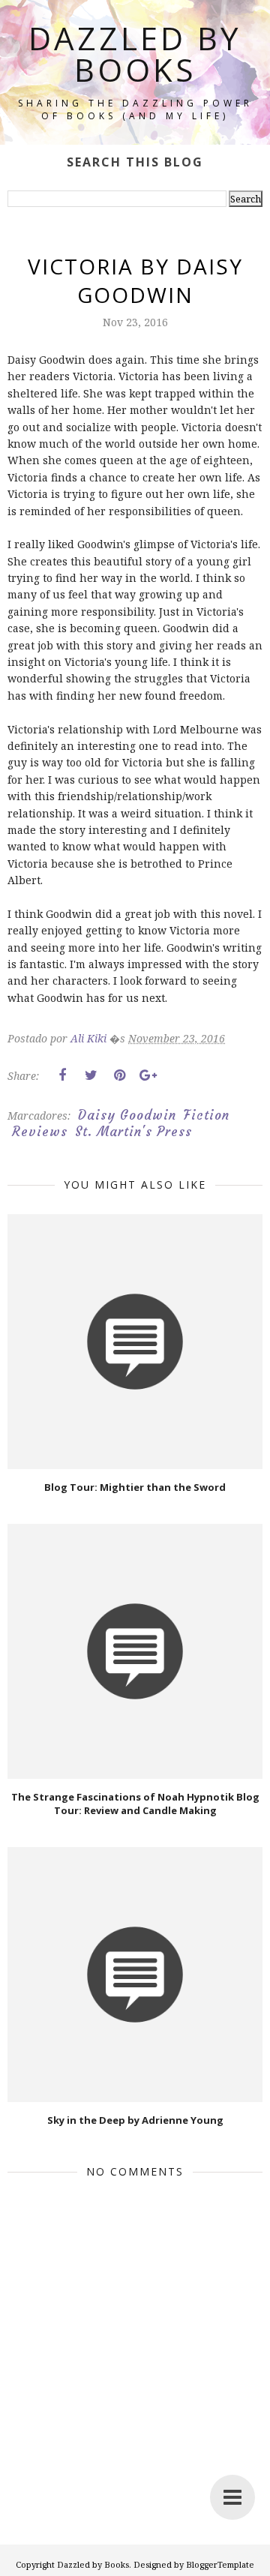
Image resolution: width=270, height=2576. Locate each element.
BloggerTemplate (220, 2564)
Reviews (40, 1132)
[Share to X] (91, 1075)
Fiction (207, 1115)
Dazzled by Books (135, 54)
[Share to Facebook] (62, 1075)
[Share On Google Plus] (148, 1075)
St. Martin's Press (133, 1132)
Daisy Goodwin (127, 1115)
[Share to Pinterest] (119, 1075)
